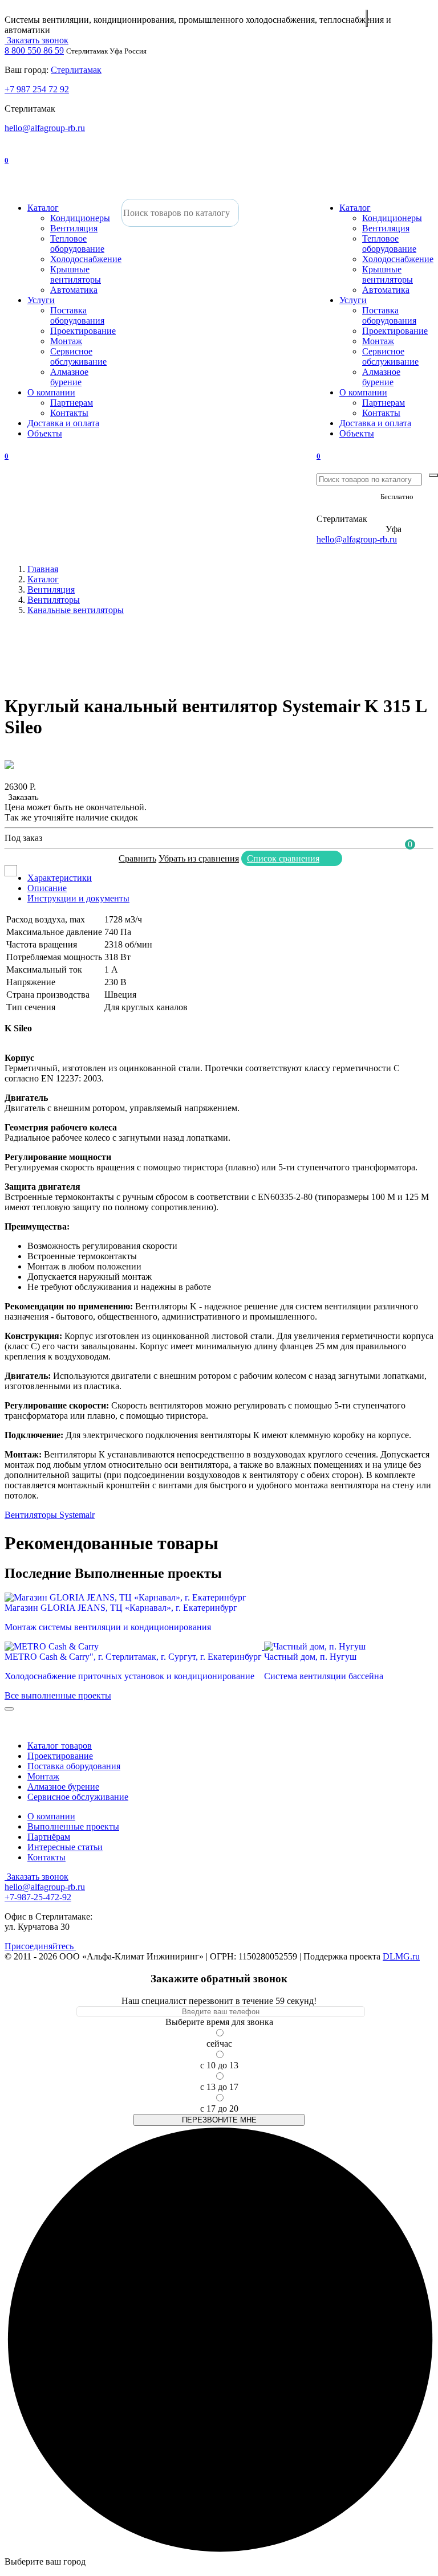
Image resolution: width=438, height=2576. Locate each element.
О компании (51, 392)
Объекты (45, 433)
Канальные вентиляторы (76, 610)
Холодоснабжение (86, 259)
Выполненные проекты (73, 1826)
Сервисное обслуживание (78, 356)
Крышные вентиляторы (76, 274)
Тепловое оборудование (77, 244)
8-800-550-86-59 (347, 496)
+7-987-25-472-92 (350, 509)
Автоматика (74, 290)
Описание (47, 888)
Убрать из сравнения (199, 858)
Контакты (69, 413)
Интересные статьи (65, 1847)
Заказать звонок (36, 40)
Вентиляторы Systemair (50, 1515)
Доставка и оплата (63, 423)
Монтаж (66, 341)
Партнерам (72, 403)
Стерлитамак (76, 70)
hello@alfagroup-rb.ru (45, 128)
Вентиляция (74, 228)
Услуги (41, 300)
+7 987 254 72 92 (37, 89)
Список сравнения (283, 858)
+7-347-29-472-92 (350, 529)
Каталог (43, 208)
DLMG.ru (401, 1956)
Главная (43, 569)
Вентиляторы (54, 600)
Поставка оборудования (77, 315)
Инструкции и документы (78, 898)
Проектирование (83, 331)
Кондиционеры (80, 218)
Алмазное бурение (69, 377)
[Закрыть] (9, 1709)
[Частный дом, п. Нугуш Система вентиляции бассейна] (324, 1646)
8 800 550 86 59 (34, 50)
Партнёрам (49, 1837)
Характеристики (60, 878)
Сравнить (137, 858)
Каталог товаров (60, 1746)
